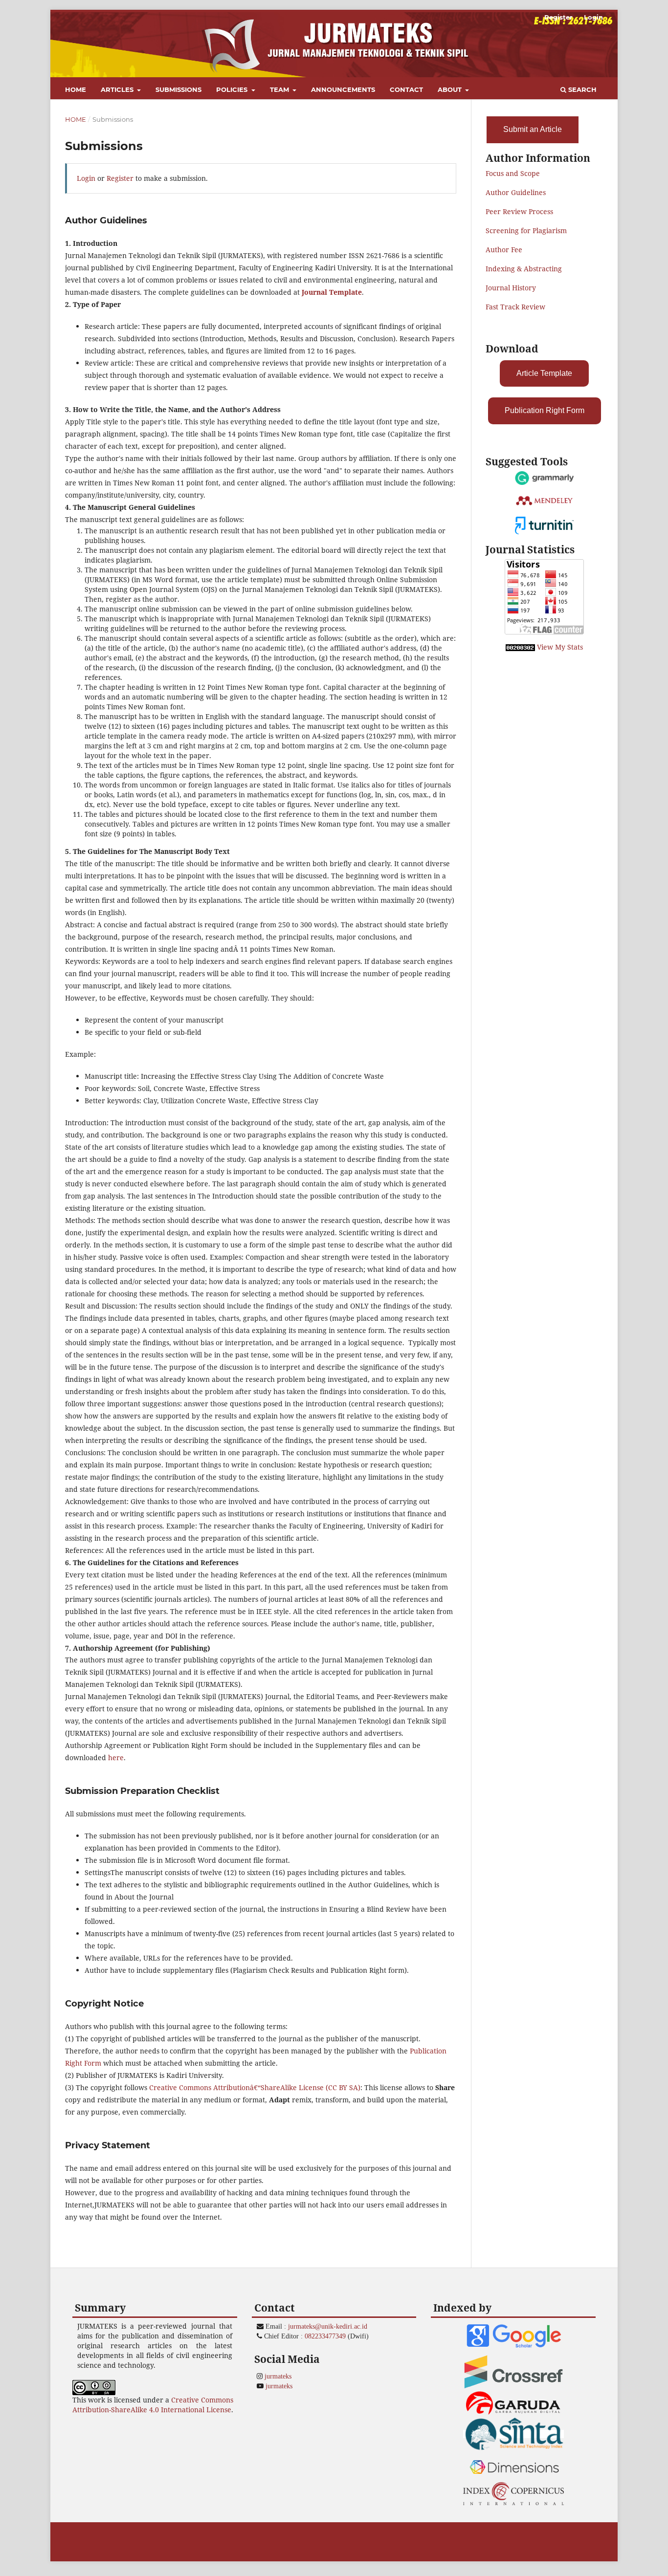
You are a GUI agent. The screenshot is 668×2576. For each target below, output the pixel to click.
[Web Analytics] (520, 647)
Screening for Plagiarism (526, 230)
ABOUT (451, 89)
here (116, 1757)
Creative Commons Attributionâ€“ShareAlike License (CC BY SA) (255, 2087)
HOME (76, 89)
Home (76, 119)
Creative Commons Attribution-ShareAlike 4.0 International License (153, 2405)
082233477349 (325, 2336)
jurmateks (278, 2376)
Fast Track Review (515, 307)
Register (558, 17)
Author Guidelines (516, 192)
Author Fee (504, 250)
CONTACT (406, 89)
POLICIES (233, 89)
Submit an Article (533, 129)
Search (581, 89)
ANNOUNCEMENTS (343, 89)
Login (593, 17)
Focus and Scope (513, 173)
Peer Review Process (519, 211)
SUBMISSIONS (178, 89)
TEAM (280, 89)
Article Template (544, 373)
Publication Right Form (545, 410)
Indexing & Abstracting (524, 269)
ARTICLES (118, 89)
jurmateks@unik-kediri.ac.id (328, 2326)
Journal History (511, 288)
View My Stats (560, 647)
